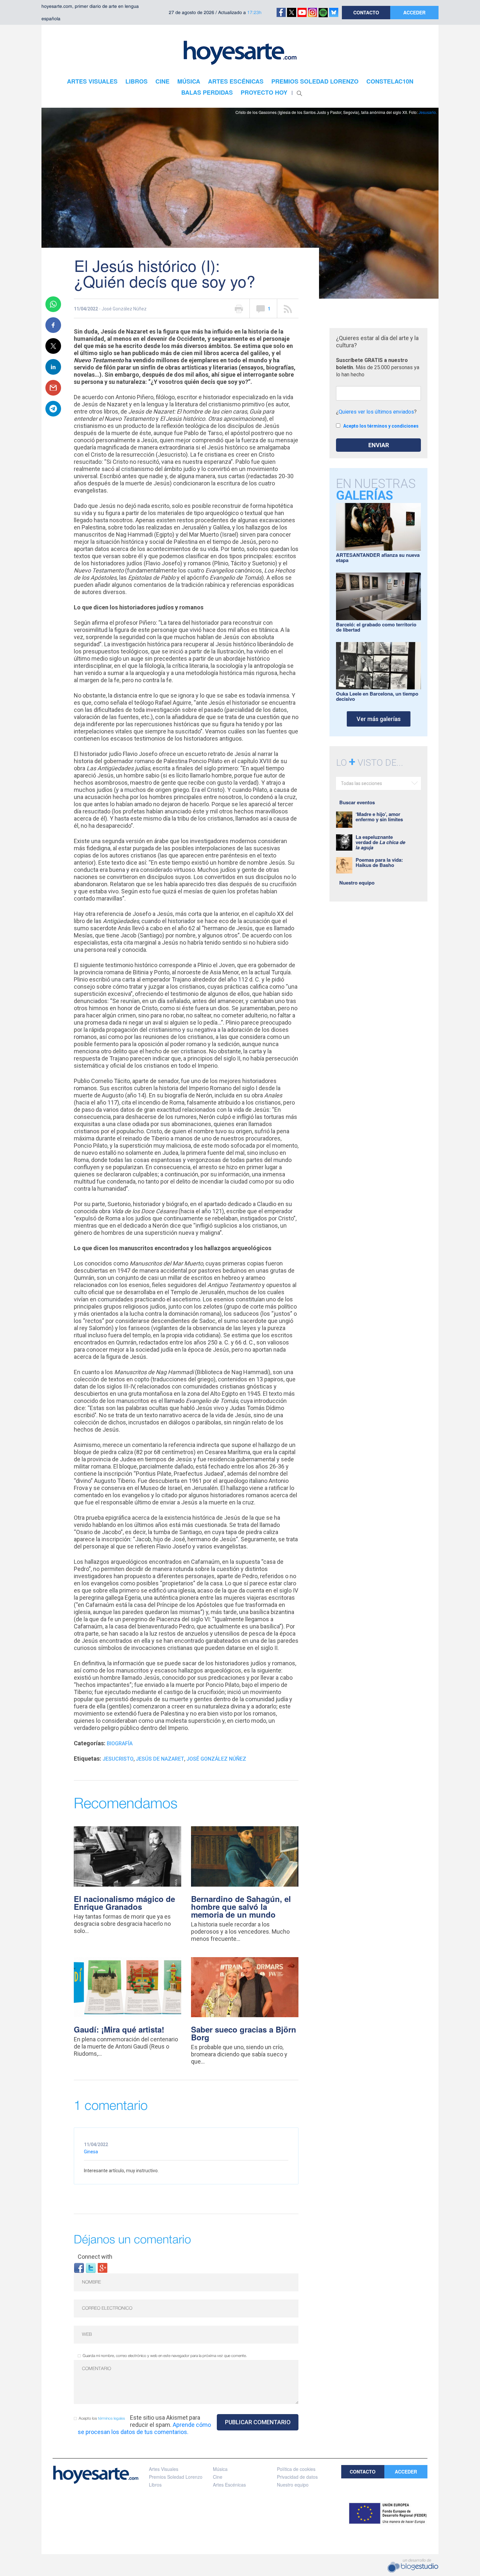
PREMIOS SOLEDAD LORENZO (315, 81)
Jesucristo (118, 1759)
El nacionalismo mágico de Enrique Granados (124, 1903)
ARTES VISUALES (92, 81)
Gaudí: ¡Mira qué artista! (119, 2029)
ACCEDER (414, 12)
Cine (218, 2477)
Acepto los (102, 2419)
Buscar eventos (357, 802)
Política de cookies (296, 2469)
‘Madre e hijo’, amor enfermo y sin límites (379, 817)
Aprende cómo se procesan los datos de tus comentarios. (144, 2428)
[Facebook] (79, 2267)
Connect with (95, 2257)
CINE (162, 81)
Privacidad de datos (297, 2477)
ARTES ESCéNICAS (236, 81)
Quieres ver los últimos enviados (376, 412)
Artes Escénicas (229, 2485)
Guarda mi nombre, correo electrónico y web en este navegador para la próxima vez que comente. (165, 2356)
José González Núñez (216, 1759)
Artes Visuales (164, 2469)
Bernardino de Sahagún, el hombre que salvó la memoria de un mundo (241, 1907)
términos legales (112, 2419)
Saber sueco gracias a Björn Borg (244, 2033)
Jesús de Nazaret (160, 1759)
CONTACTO (366, 12)
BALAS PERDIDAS (207, 92)
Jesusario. (428, 112)
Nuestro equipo (357, 883)
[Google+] (103, 2267)
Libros (155, 2485)
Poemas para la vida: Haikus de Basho (379, 862)
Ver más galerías (379, 719)
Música (220, 2469)
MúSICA (189, 81)
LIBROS (136, 81)
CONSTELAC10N (390, 81)
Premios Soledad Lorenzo (176, 2477)
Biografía (120, 1744)
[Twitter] (91, 2267)
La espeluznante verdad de (380, 842)
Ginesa (91, 2152)
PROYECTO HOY (264, 92)
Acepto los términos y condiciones (381, 426)
